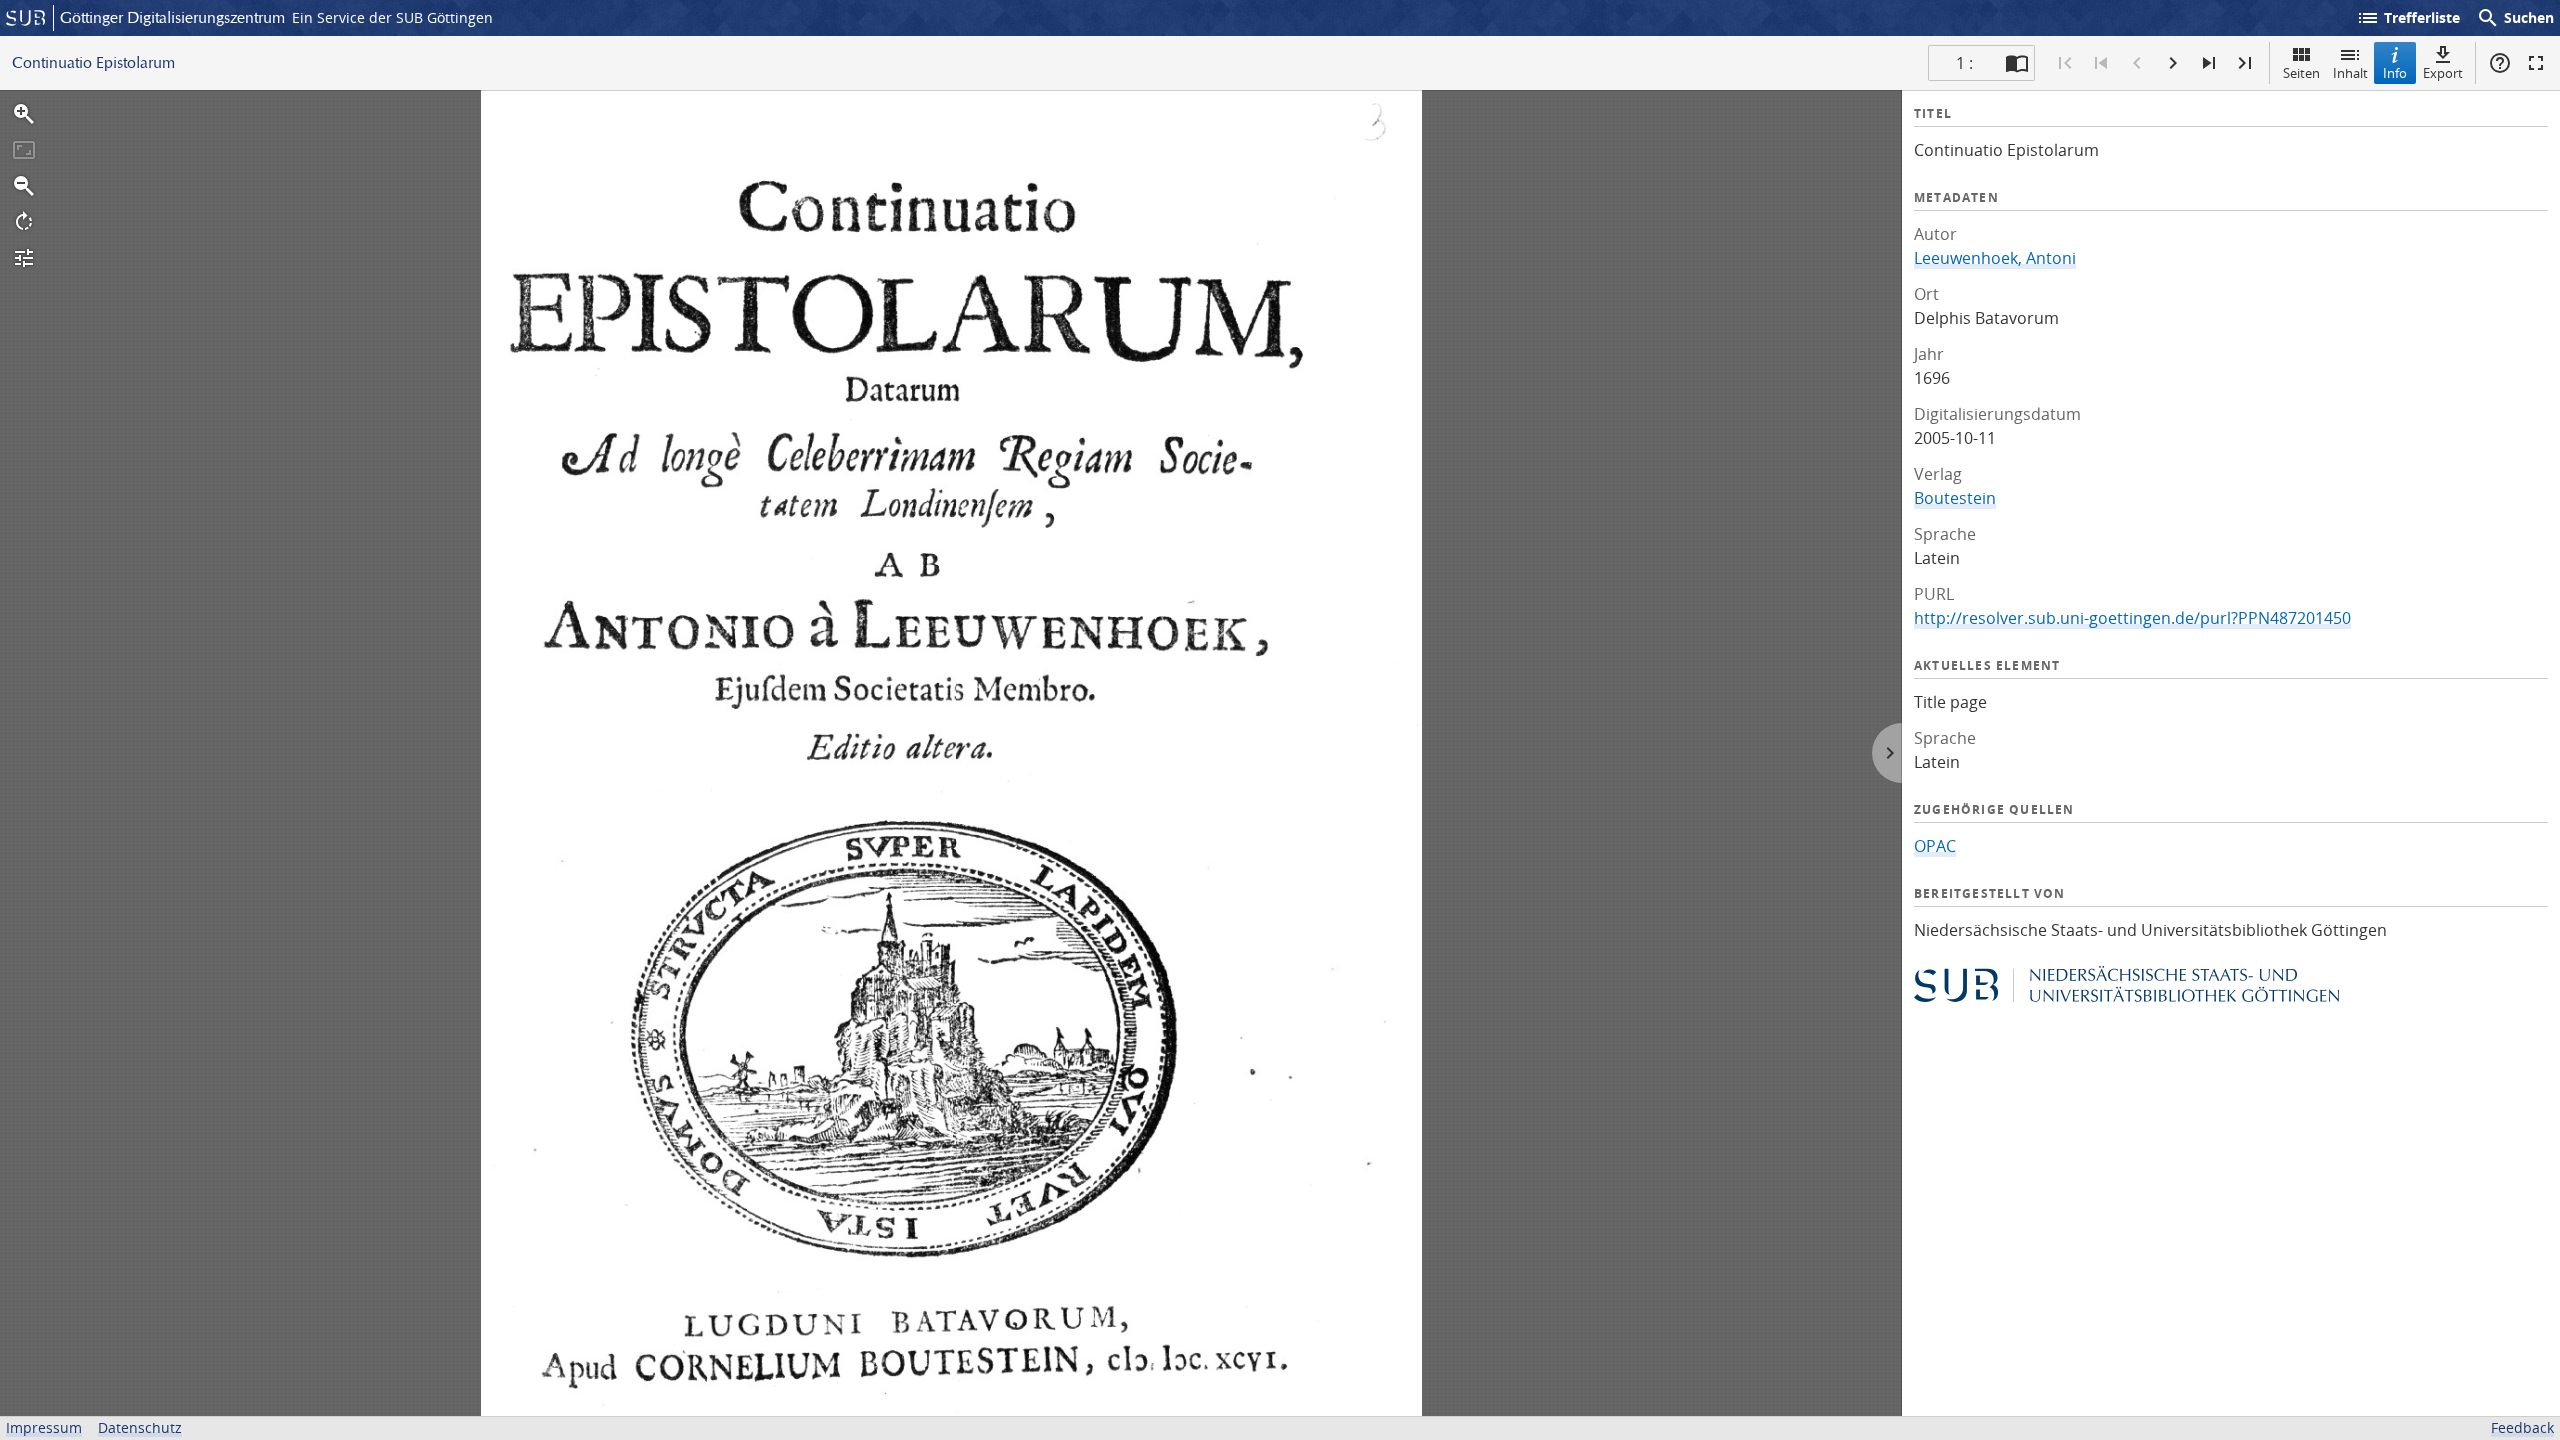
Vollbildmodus (2536, 63)
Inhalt (2350, 73)
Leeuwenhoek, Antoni (1995, 258)
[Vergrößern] (24, 114)
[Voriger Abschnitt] (2101, 63)
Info (2395, 73)
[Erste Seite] (2065, 63)
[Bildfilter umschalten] (24, 258)
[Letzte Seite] (2245, 63)
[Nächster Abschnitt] (2209, 63)
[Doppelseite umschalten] (2017, 63)
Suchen (2515, 18)
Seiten (2301, 73)
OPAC (1935, 846)
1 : (1964, 63)
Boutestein (1955, 498)
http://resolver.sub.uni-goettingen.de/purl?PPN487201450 (2132, 618)
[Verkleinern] (24, 186)
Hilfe (2500, 63)
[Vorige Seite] (2137, 63)
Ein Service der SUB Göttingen (392, 17)
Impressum (44, 1427)
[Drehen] (24, 222)
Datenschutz (140, 1427)
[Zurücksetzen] (24, 150)
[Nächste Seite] (2173, 63)
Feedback (2522, 1427)
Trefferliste (2408, 18)
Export (2443, 73)
